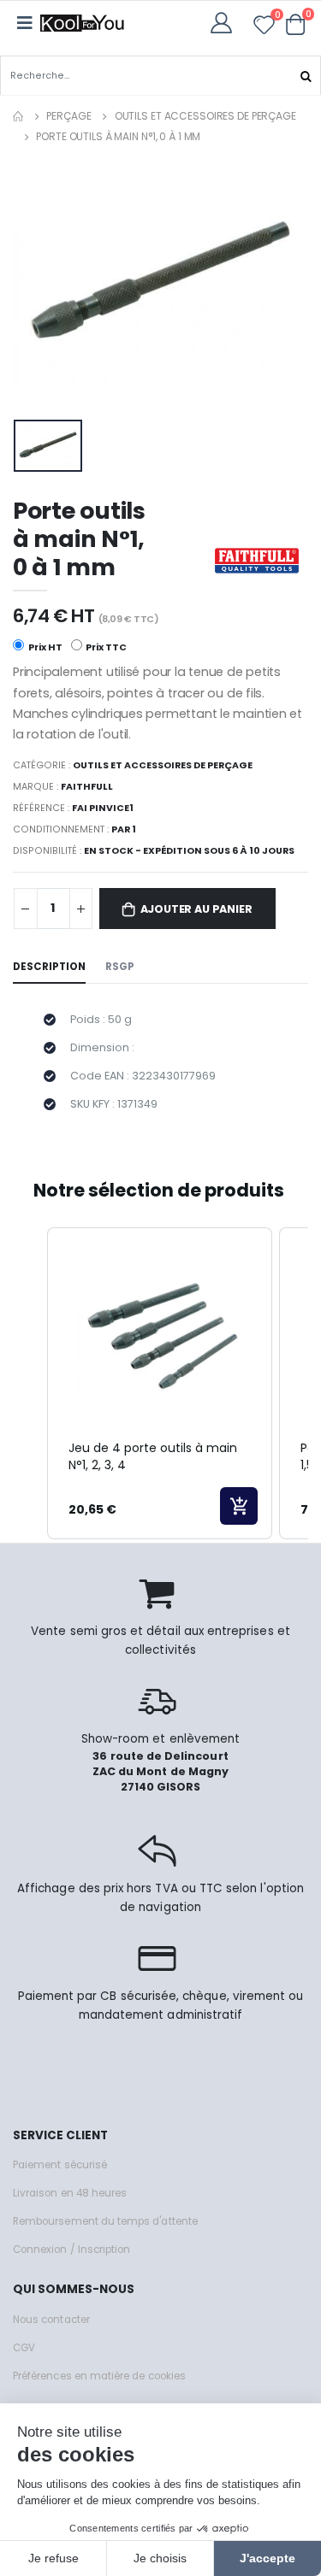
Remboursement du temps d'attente (105, 2221)
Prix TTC (105, 647)
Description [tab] (49, 967)
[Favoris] (264, 28)
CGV (24, 2348)
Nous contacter (51, 2320)
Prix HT (45, 647)
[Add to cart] (239, 1506)
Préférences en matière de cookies (99, 2376)
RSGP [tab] (120, 967)
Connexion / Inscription (71, 2250)
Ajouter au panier (196, 909)
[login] (226, 23)
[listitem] (160, 1384)
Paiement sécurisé (60, 2165)
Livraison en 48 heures (70, 2193)
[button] (296, 24)
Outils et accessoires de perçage (205, 116)
